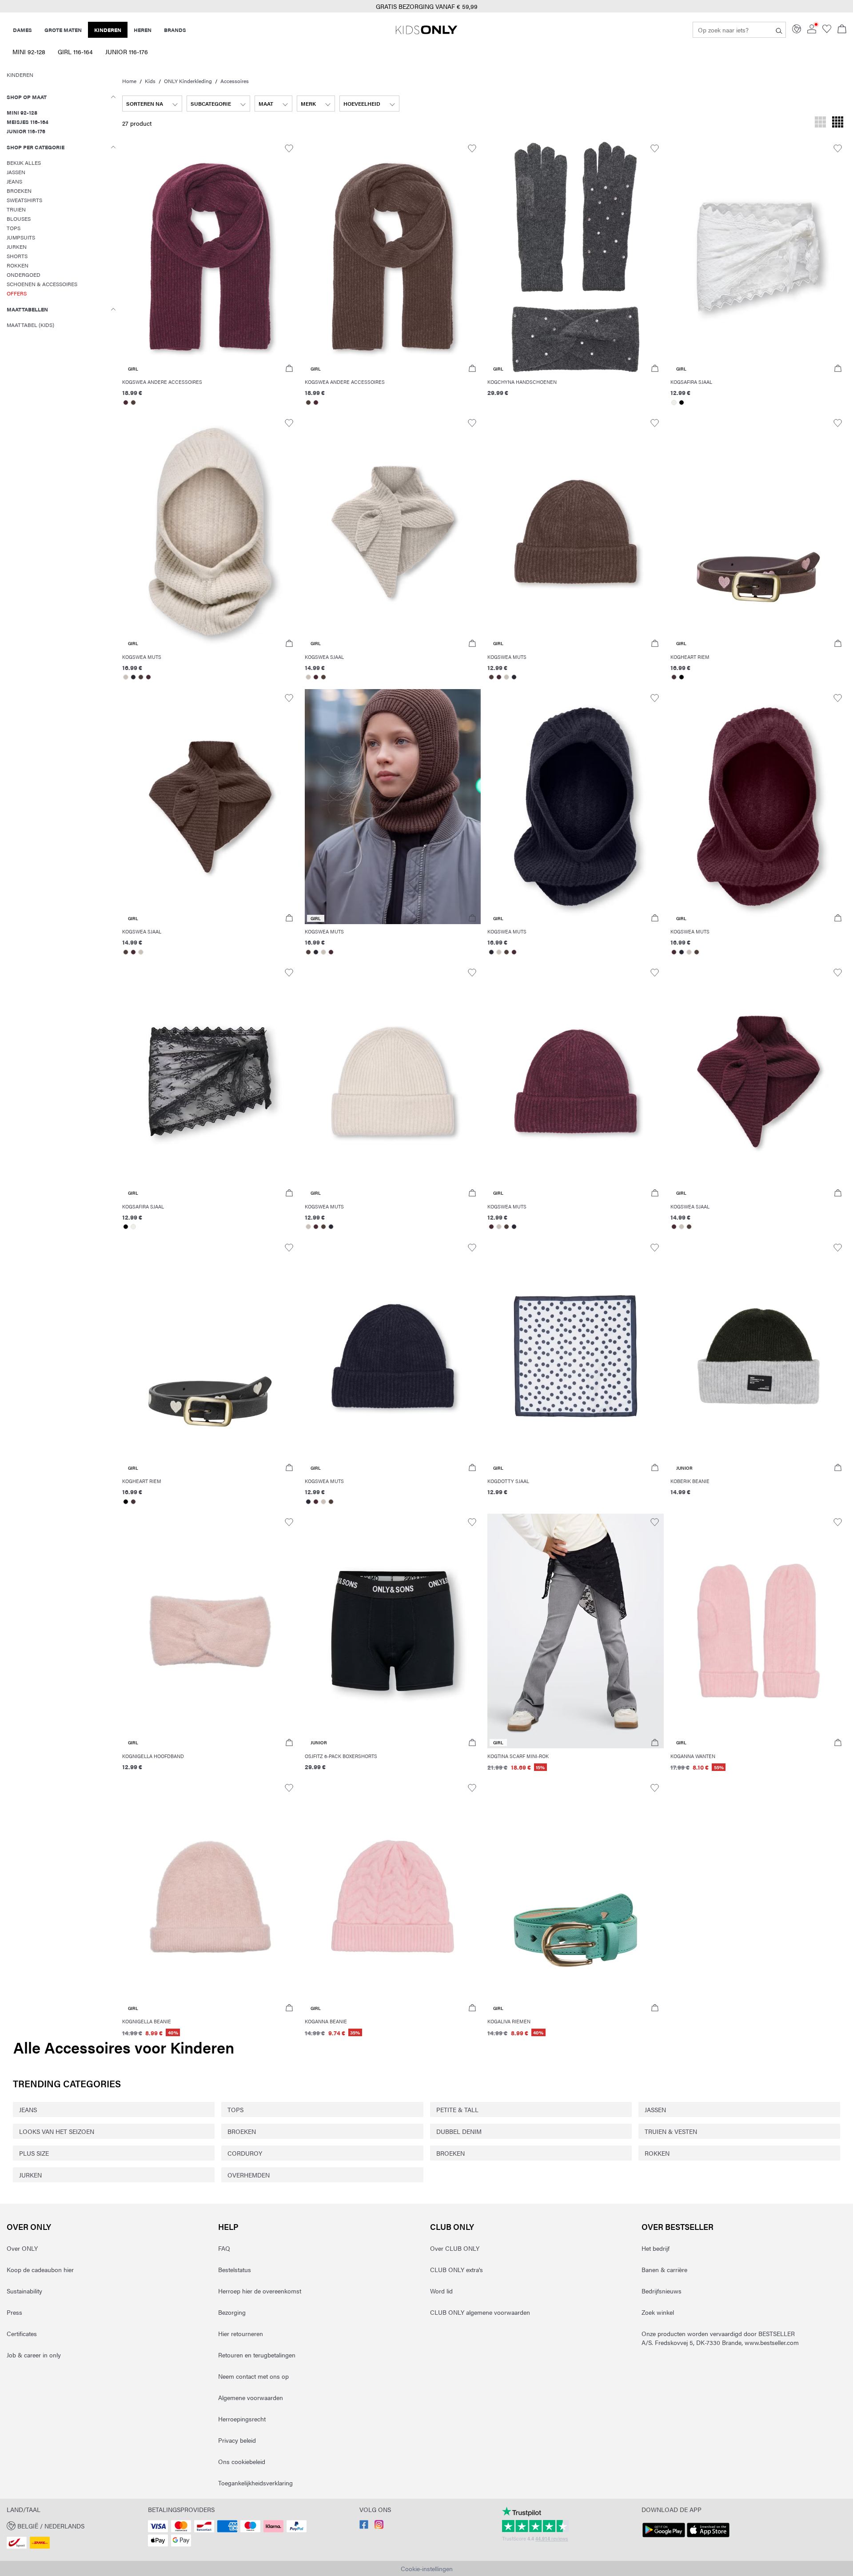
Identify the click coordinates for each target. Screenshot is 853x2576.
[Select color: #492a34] (126, 403)
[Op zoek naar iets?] (779, 30)
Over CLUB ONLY (455, 2248)
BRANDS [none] (175, 30)
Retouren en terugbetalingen (257, 2355)
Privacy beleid (237, 2440)
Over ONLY (29, 2227)
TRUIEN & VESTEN (671, 2131)
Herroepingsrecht (242, 2419)
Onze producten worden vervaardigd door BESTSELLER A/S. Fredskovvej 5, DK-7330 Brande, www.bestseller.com (720, 2338)
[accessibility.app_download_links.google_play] (664, 2537)
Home (129, 81)
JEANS (28, 2109)
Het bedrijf (656, 2248)
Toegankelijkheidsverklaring (255, 2483)
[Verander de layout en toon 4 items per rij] (838, 123)
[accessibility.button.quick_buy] (289, 369)
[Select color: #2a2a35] (134, 677)
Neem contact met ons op (253, 2376)
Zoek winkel (658, 2312)
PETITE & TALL (457, 2109)
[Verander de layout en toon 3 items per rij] (820, 123)
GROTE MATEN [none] (63, 30)
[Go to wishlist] (827, 31)
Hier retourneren (241, 2333)
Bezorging (232, 2312)
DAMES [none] (22, 30)
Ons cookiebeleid (242, 2461)
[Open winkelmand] (842, 30)
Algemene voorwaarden (251, 2397)
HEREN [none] (143, 30)
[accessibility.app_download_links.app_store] (708, 2537)
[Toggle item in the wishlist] (289, 149)
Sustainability (24, 2291)
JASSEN (655, 2109)
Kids (150, 81)
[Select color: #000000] (682, 403)
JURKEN (30, 2175)
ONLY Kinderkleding (188, 81)
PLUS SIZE (34, 2153)
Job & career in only (34, 2355)
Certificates (22, 2333)
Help (228, 2227)
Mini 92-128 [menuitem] (29, 52)
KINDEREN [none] (108, 30)
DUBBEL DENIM (459, 2131)
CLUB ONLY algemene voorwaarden (480, 2312)
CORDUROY (245, 2153)
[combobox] (152, 104)
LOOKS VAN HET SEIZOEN (57, 2131)
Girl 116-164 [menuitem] (75, 52)
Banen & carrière (664, 2269)
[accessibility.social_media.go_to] (364, 2526)
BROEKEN (242, 2131)
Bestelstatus (235, 2269)
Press (14, 2312)
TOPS (235, 2109)
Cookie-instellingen (427, 2568)
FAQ (224, 2248)
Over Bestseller (678, 2227)
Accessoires (235, 81)
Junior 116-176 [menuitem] (127, 52)
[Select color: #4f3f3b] (134, 403)
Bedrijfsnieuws (662, 2291)
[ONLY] (426, 33)
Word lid (441, 2291)
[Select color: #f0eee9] (674, 403)
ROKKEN (657, 2153)
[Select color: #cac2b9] (126, 677)
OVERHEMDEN (249, 2175)
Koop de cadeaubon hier (40, 2269)
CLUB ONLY (452, 2227)
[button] (210, 257)
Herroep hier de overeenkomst (260, 2291)
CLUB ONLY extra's (456, 2269)
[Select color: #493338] (674, 677)
